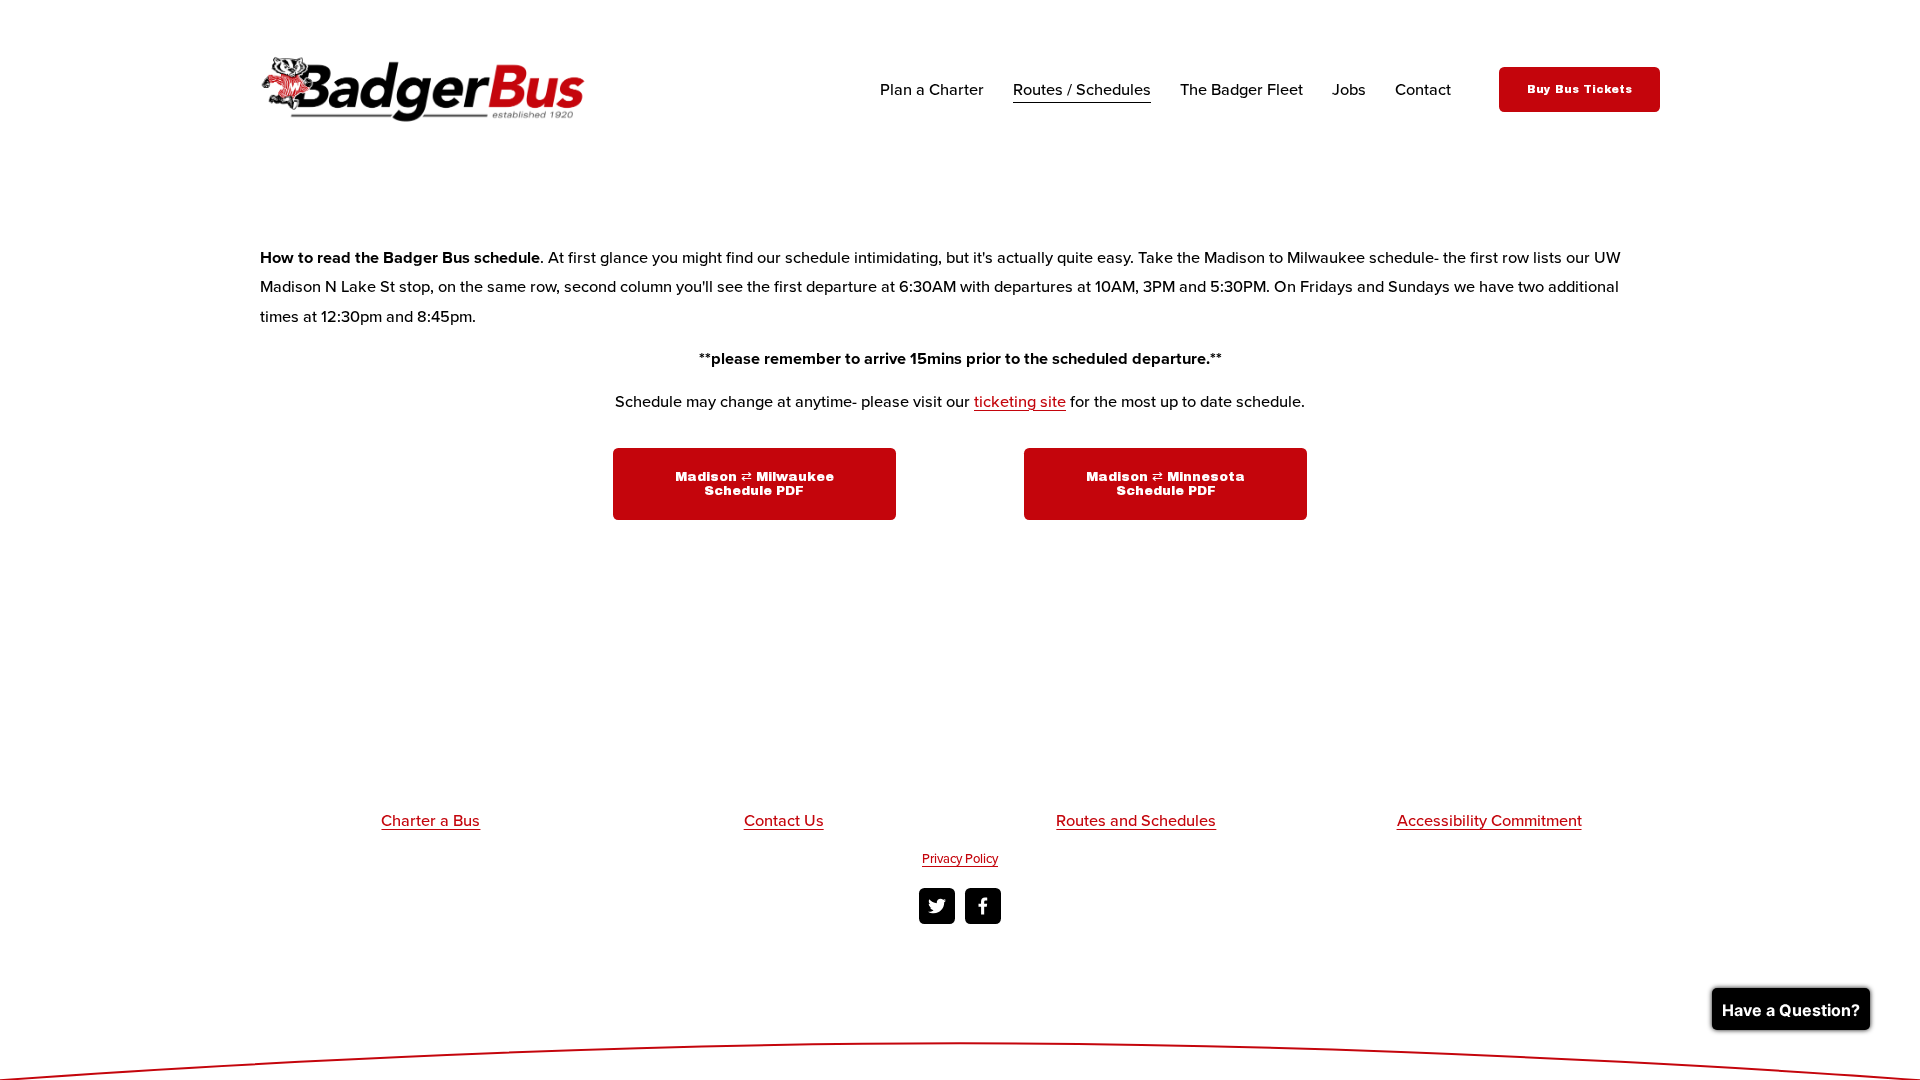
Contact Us (784, 820)
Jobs (1349, 89)
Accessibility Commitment (1489, 820)
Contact (1423, 89)
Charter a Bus (430, 820)
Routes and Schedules (1136, 820)
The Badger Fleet (1241, 89)
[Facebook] (983, 906)
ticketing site (1020, 401)
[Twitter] (937, 906)
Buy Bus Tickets (1579, 89)
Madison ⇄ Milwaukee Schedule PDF (754, 484)
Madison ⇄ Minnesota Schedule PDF (1165, 484)
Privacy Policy (960, 858)
